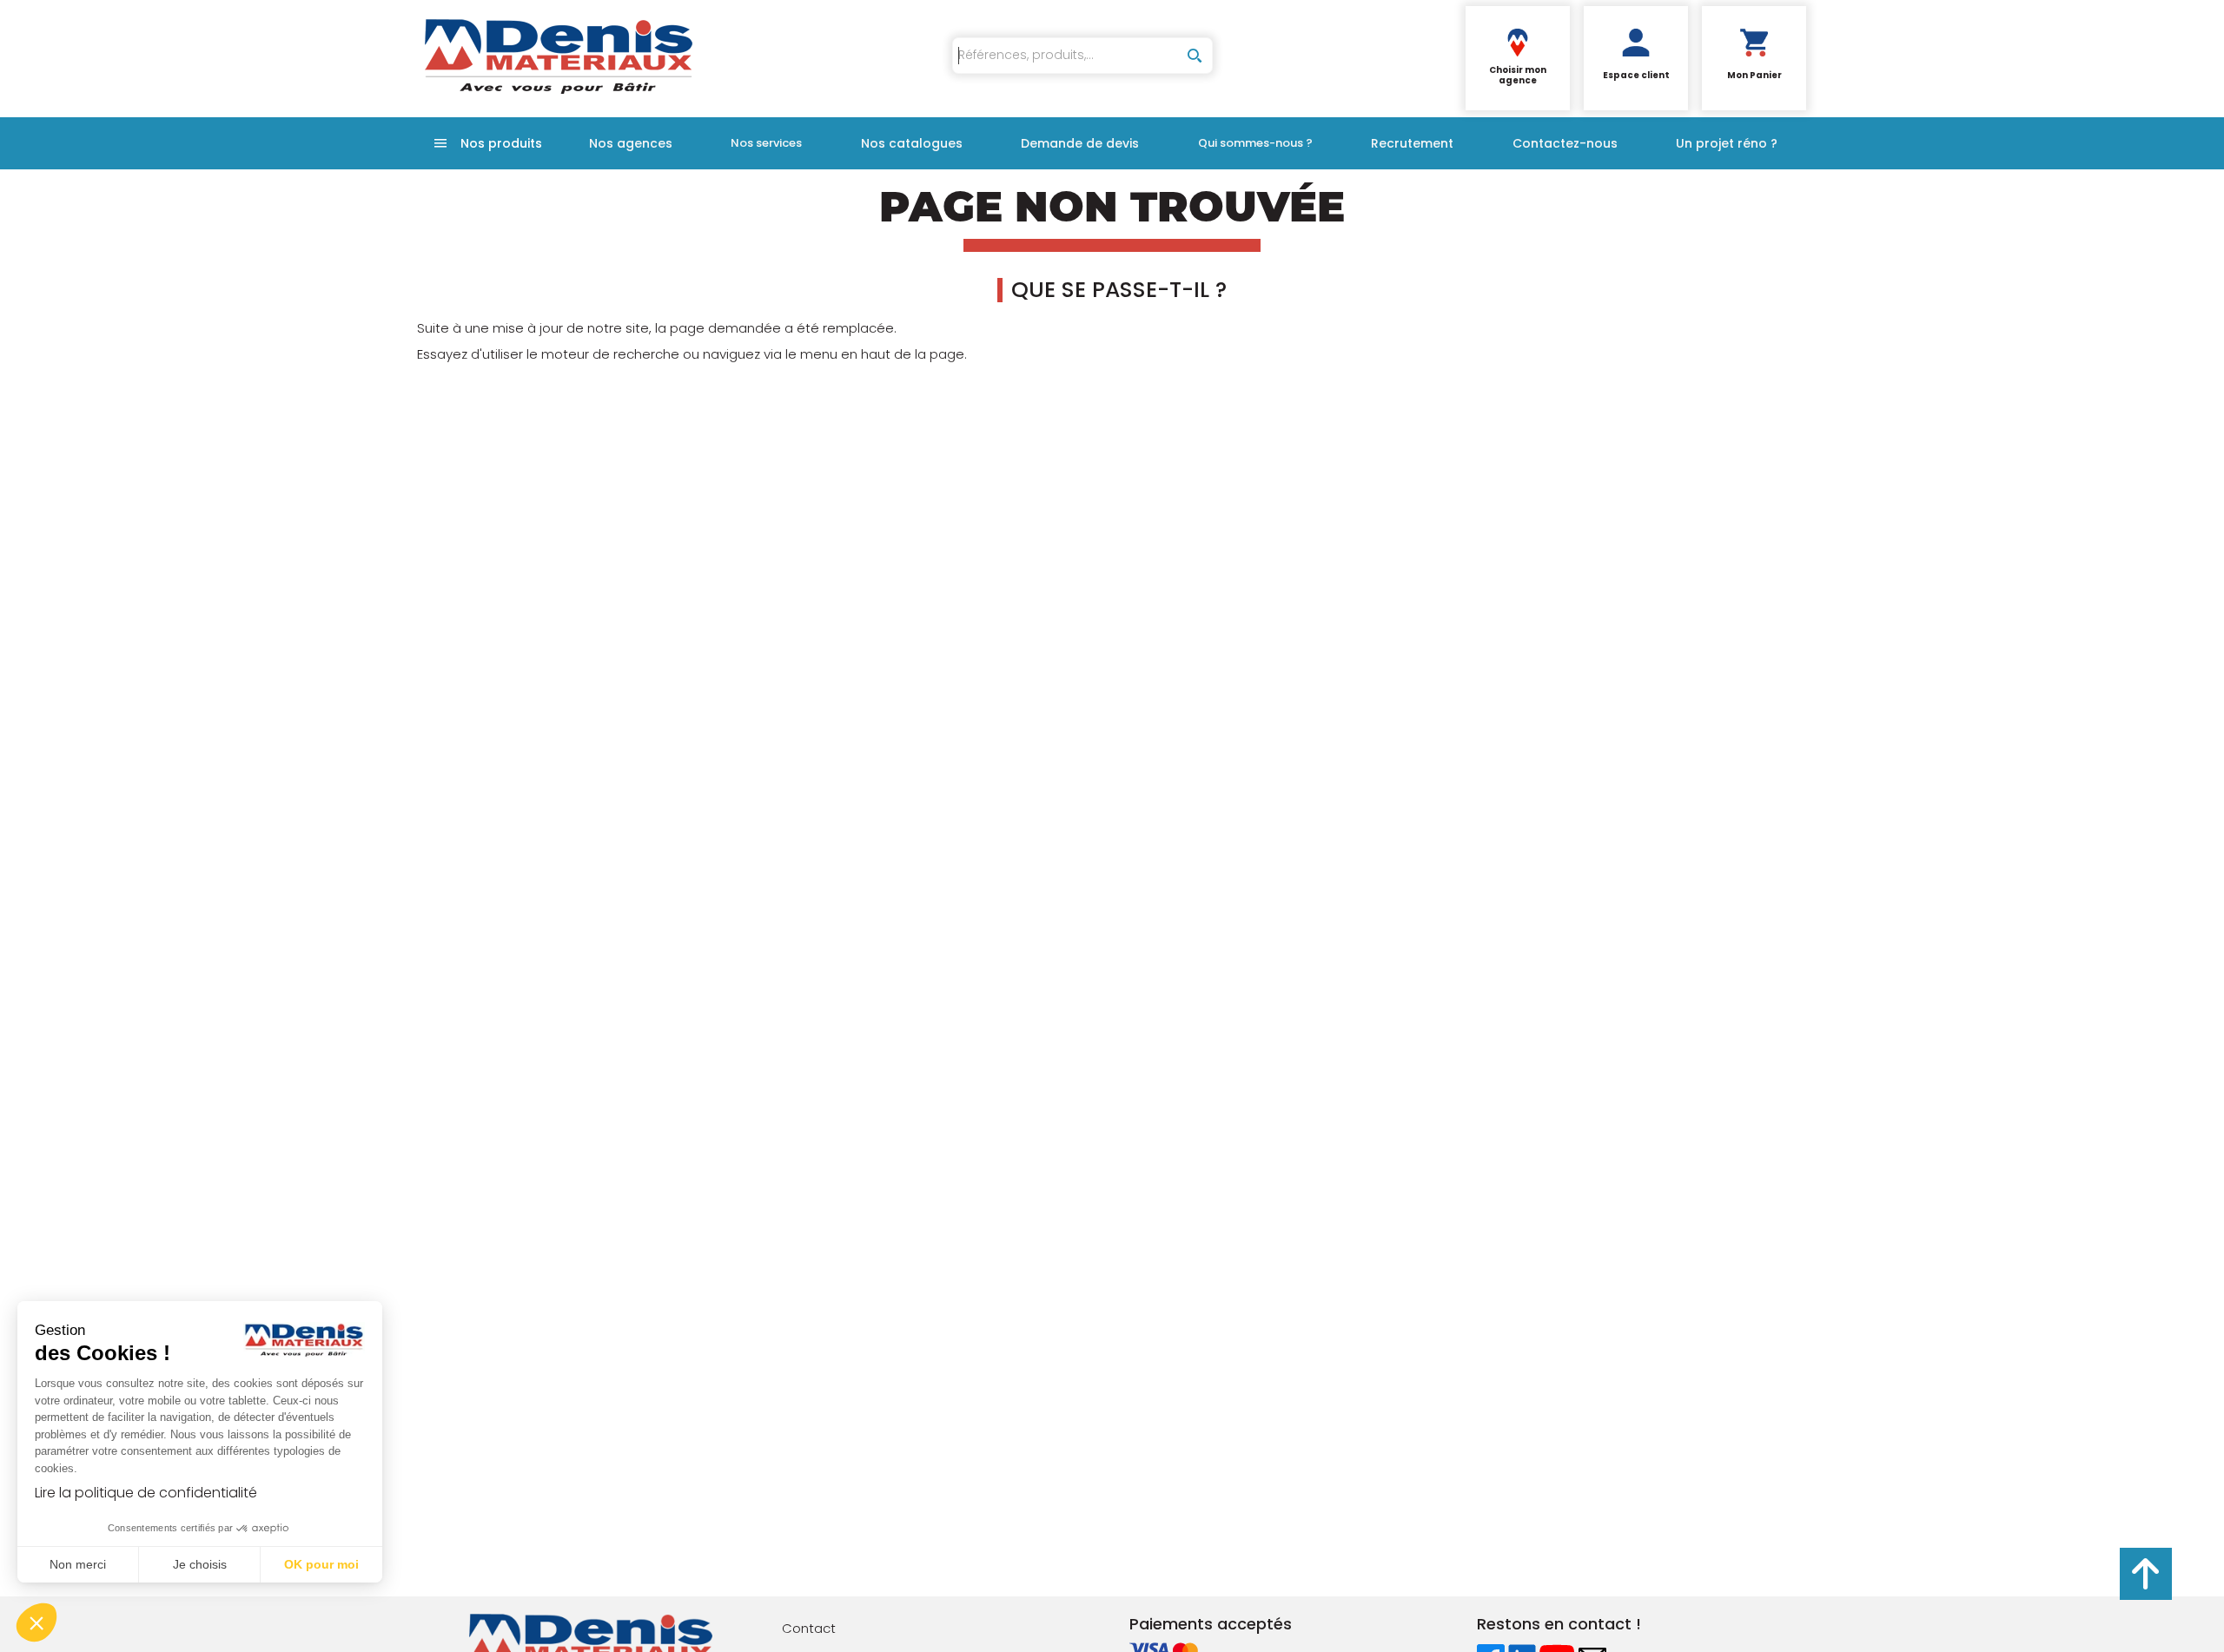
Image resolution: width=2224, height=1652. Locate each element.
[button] (36, 1622)
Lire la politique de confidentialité (146, 1493)
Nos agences (631, 143)
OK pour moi (321, 1564)
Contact (809, 1628)
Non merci (78, 1564)
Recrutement (1412, 143)
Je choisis (200, 1564)
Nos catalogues (912, 143)
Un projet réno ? (1727, 143)
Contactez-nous (1565, 143)
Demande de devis (1080, 143)
